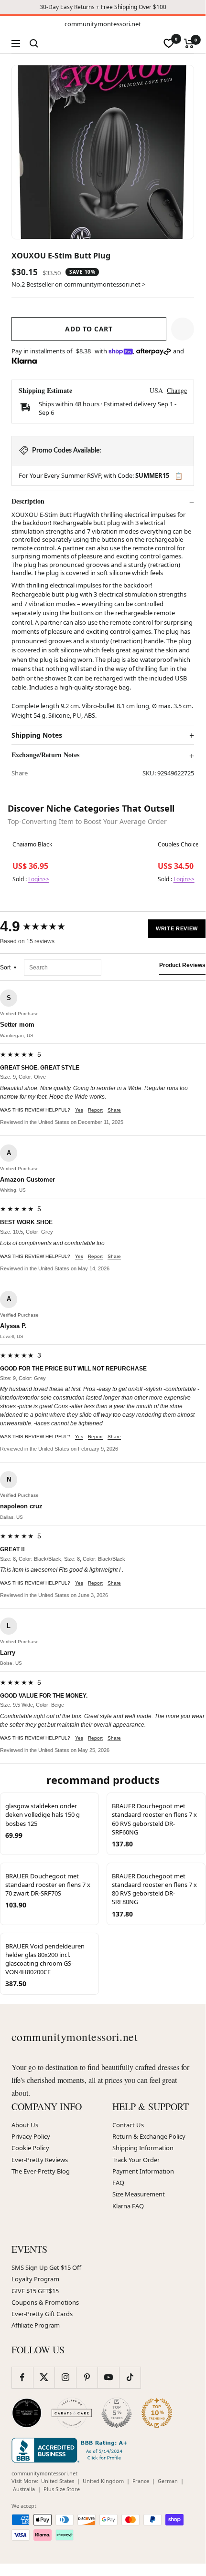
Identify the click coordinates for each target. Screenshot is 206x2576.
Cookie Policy (30, 2148)
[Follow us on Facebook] (22, 2377)
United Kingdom (103, 2481)
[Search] (34, 43)
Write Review (177, 928)
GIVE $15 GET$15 (35, 2291)
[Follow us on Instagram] (65, 2377)
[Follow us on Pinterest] (87, 2377)
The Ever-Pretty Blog (41, 2171)
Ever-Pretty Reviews (40, 2160)
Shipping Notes (37, 735)
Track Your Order (136, 2160)
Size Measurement (139, 2194)
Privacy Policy (31, 2136)
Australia (24, 2489)
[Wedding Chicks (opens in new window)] (27, 2413)
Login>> (39, 879)
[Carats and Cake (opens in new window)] (72, 2413)
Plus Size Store (62, 2489)
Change (177, 390)
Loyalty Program (35, 2279)
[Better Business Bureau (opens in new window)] (71, 2450)
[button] (183, 329)
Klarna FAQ (128, 2206)
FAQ (118, 2183)
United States (58, 2481)
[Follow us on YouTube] (108, 2377)
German (168, 2481)
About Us (25, 2125)
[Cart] (189, 43)
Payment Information (143, 2171)
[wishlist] (169, 43)
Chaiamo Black (32, 845)
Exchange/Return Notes (45, 755)
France (141, 2481)
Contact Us (128, 2125)
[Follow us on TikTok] (130, 2377)
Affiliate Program (36, 2325)
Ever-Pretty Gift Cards (42, 2314)
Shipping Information (143, 2148)
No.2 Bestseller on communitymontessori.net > (78, 284)
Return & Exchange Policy (149, 2136)
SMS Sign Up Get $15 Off (46, 2267)
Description (28, 501)
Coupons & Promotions (45, 2302)
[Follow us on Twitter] (44, 2377)
